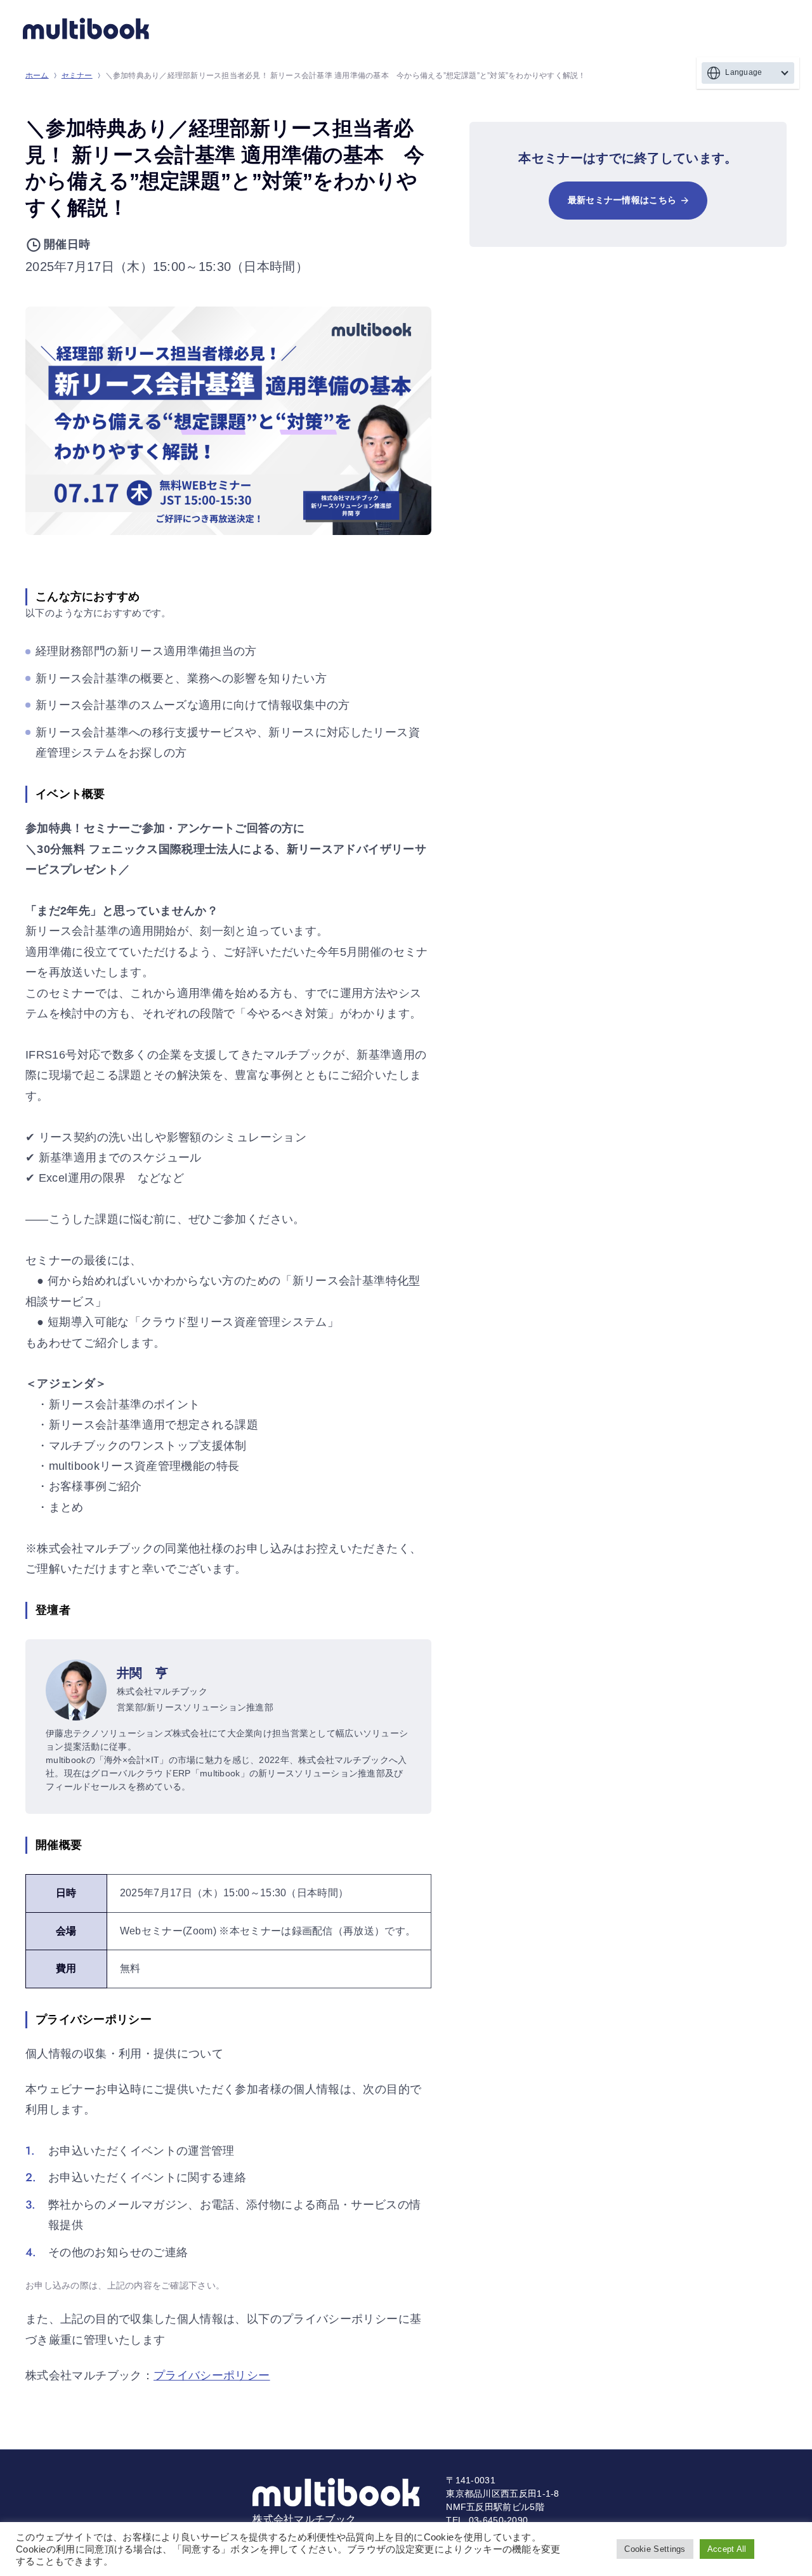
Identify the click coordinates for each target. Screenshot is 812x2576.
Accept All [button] (727, 2549)
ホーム (37, 76)
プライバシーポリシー (212, 2375)
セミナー (77, 76)
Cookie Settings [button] (655, 2549)
